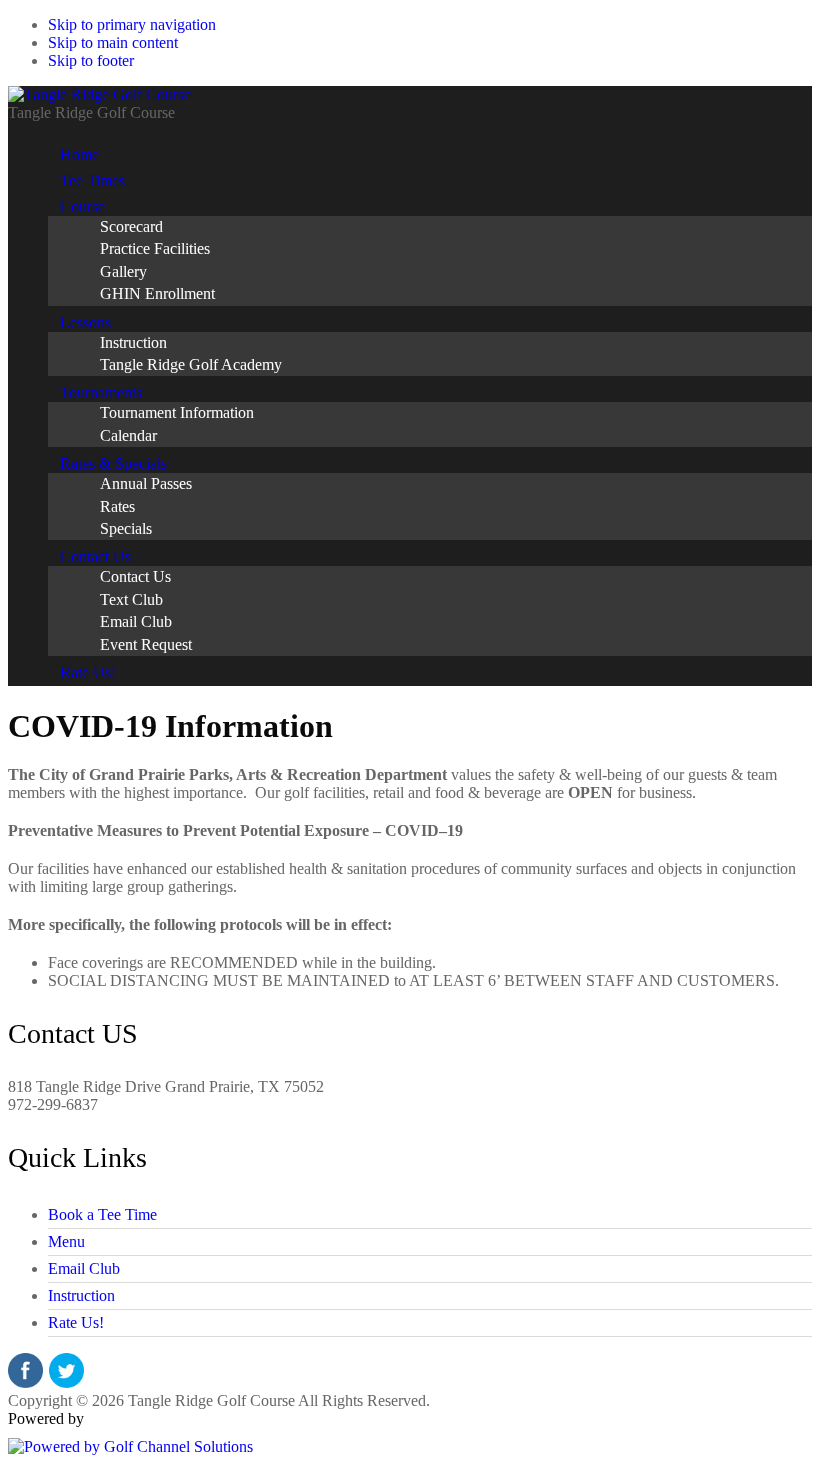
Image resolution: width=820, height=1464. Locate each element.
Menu (66, 1241)
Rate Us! (76, 1322)
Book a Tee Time (102, 1214)
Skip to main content (113, 42)
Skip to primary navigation (132, 24)
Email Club (84, 1268)
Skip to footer (91, 60)
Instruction (81, 1295)
